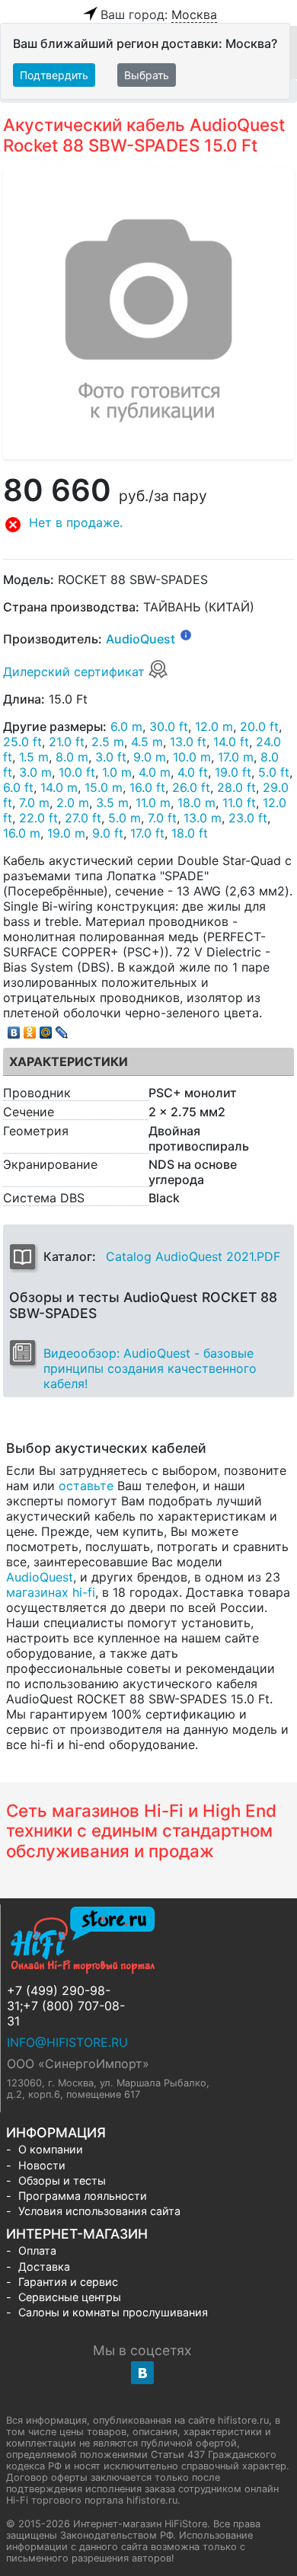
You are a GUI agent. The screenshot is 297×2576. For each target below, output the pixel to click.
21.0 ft (67, 742)
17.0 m (236, 757)
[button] (148, 525)
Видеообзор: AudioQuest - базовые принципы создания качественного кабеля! (150, 1368)
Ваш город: (159, 14)
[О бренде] (186, 634)
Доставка (44, 2266)
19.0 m (66, 833)
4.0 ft (193, 772)
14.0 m (59, 787)
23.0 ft (248, 818)
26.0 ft (191, 787)
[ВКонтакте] (14, 1029)
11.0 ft (239, 803)
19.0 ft (233, 772)
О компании (51, 2149)
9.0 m (150, 757)
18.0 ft (190, 833)
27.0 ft (83, 818)
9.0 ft (108, 833)
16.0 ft (147, 787)
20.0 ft (259, 726)
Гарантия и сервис (68, 2282)
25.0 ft (22, 742)
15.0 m (104, 787)
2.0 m (73, 803)
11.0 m (153, 803)
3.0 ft (111, 757)
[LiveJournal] (62, 1029)
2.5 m (108, 742)
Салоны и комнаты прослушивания (113, 2312)
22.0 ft (38, 818)
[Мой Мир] (46, 1029)
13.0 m (203, 818)
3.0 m (35, 772)
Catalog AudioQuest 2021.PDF (193, 1256)
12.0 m (214, 726)
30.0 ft (169, 726)
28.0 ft (236, 787)
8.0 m (72, 757)
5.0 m (125, 818)
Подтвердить (54, 75)
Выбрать (147, 75)
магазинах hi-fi (51, 1592)
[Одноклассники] (30, 1029)
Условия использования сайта (99, 2211)
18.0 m (196, 803)
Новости (42, 2165)
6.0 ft (18, 787)
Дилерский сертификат (76, 672)
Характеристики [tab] (69, 1061)
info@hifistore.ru (67, 2042)
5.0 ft (274, 772)
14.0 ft (231, 742)
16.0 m (22, 833)
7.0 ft (162, 818)
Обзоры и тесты (62, 2180)
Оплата (37, 2250)
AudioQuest (141, 640)
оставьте (86, 1486)
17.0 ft (147, 833)
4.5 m (147, 742)
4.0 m (155, 772)
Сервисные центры (70, 2297)
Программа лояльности (83, 2196)
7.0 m (34, 803)
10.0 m (192, 757)
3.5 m (112, 803)
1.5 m (34, 757)
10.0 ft (77, 772)
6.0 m (126, 726)
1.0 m (117, 772)
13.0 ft (188, 742)
